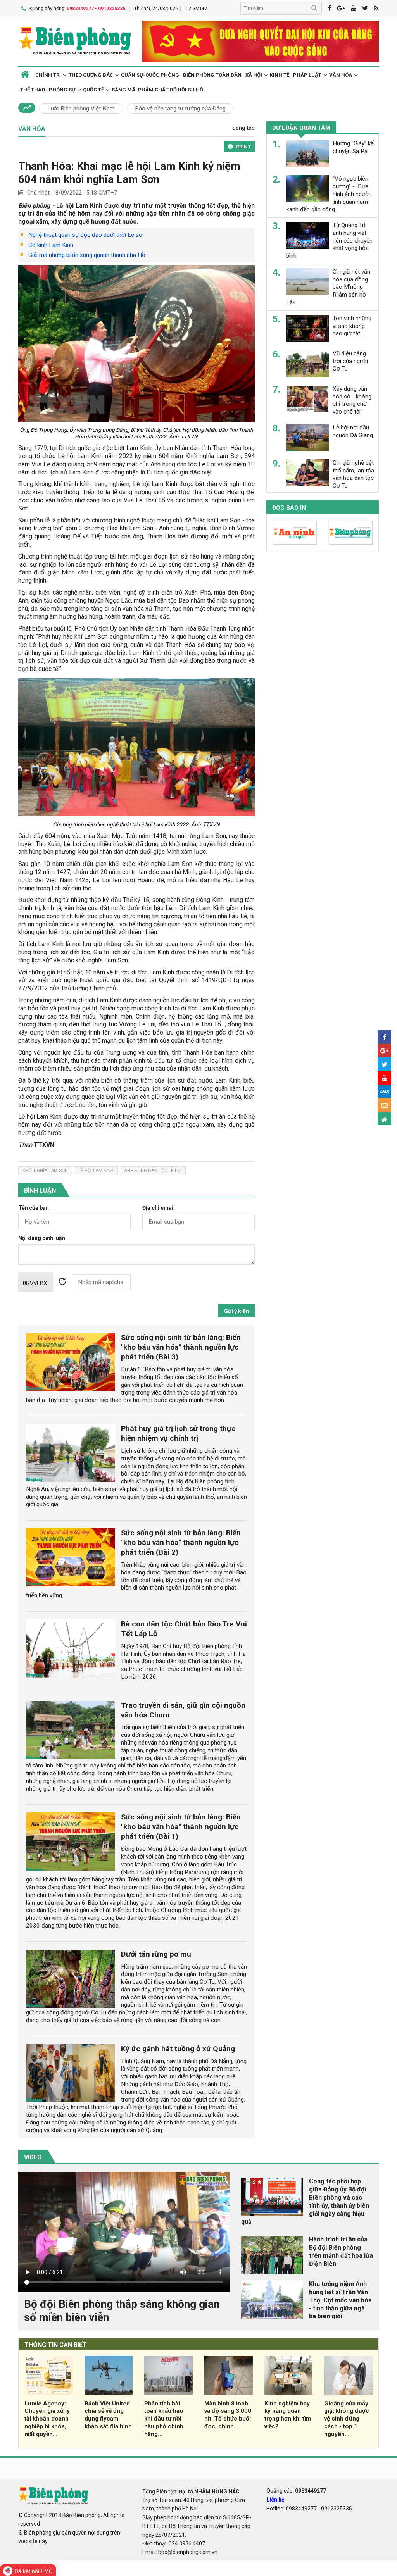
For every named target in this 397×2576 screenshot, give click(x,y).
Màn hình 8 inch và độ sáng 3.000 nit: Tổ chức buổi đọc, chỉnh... (228, 2415)
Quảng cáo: (296, 2491)
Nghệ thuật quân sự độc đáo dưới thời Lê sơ (85, 235)
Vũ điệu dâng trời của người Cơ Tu (350, 361)
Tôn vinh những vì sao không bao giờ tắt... (352, 326)
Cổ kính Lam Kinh (51, 245)
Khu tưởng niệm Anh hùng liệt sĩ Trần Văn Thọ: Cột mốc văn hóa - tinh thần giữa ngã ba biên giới (340, 2300)
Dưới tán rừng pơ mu (156, 1954)
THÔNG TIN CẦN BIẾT (56, 2345)
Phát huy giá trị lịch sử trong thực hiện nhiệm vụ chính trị (178, 1433)
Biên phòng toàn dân (212, 75)
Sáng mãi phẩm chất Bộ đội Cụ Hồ (157, 90)
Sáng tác (243, 128)
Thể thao (33, 90)
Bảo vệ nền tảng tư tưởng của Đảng (180, 109)
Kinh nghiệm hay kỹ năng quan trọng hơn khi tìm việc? (288, 2415)
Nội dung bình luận (42, 1238)
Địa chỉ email (159, 1208)
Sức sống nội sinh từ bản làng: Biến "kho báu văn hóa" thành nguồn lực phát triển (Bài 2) (181, 1542)
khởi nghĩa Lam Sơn (45, 1171)
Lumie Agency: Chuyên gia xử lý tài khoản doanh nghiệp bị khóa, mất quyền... (47, 2419)
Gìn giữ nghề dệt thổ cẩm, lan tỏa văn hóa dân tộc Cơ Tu (353, 474)
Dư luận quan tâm (301, 128)
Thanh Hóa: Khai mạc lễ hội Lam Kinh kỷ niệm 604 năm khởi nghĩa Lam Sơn (129, 173)
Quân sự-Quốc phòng (150, 75)
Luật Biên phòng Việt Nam (81, 109)
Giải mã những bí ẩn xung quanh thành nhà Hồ (87, 255)
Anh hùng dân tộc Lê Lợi (153, 1171)
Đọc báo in (289, 508)
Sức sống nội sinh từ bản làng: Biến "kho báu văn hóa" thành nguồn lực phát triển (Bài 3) (181, 1347)
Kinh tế (280, 75)
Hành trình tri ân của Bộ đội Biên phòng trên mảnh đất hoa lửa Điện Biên (341, 2251)
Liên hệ (275, 2500)
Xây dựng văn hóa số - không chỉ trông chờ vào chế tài (352, 400)
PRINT (243, 147)
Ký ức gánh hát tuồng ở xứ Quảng (178, 2049)
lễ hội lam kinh (96, 1171)
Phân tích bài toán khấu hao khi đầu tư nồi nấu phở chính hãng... (164, 2419)
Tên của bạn (34, 1208)
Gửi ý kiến (236, 1311)
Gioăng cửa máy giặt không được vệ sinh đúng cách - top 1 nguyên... (347, 2419)
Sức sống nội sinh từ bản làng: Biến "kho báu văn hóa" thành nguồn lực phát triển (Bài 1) (181, 1827)
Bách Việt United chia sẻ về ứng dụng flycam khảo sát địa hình (108, 2415)
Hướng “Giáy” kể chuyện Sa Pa (353, 147)
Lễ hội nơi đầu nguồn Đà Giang (353, 431)
